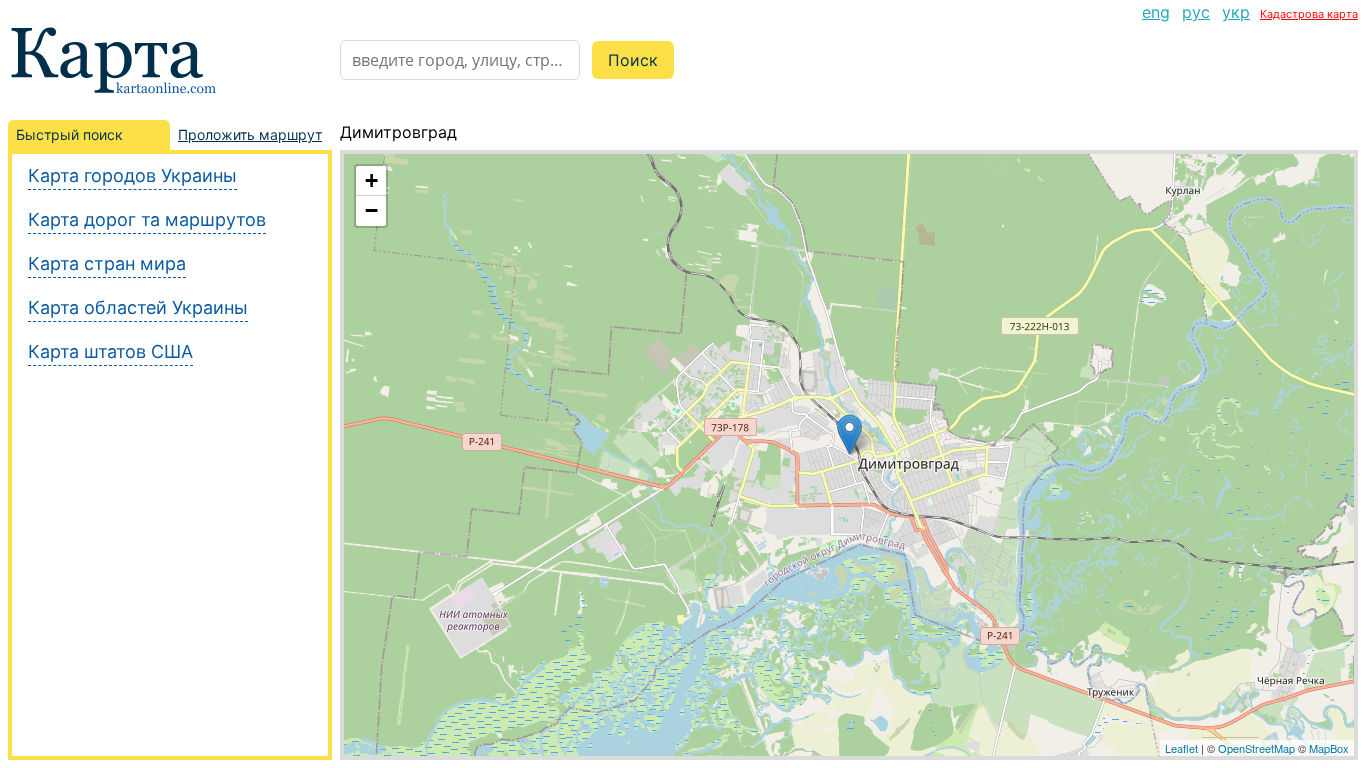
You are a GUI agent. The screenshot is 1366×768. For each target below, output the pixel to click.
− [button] (371, 210)
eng (1156, 12)
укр (1236, 12)
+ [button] (371, 180)
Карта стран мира (107, 263)
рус (1196, 12)
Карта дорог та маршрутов (147, 219)
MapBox (1329, 748)
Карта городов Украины (132, 175)
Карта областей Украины (138, 307)
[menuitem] (1156, 12)
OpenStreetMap (1256, 748)
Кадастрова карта (1309, 14)
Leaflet (1181, 748)
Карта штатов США (110, 351)
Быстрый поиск (69, 134)
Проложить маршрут (250, 134)
